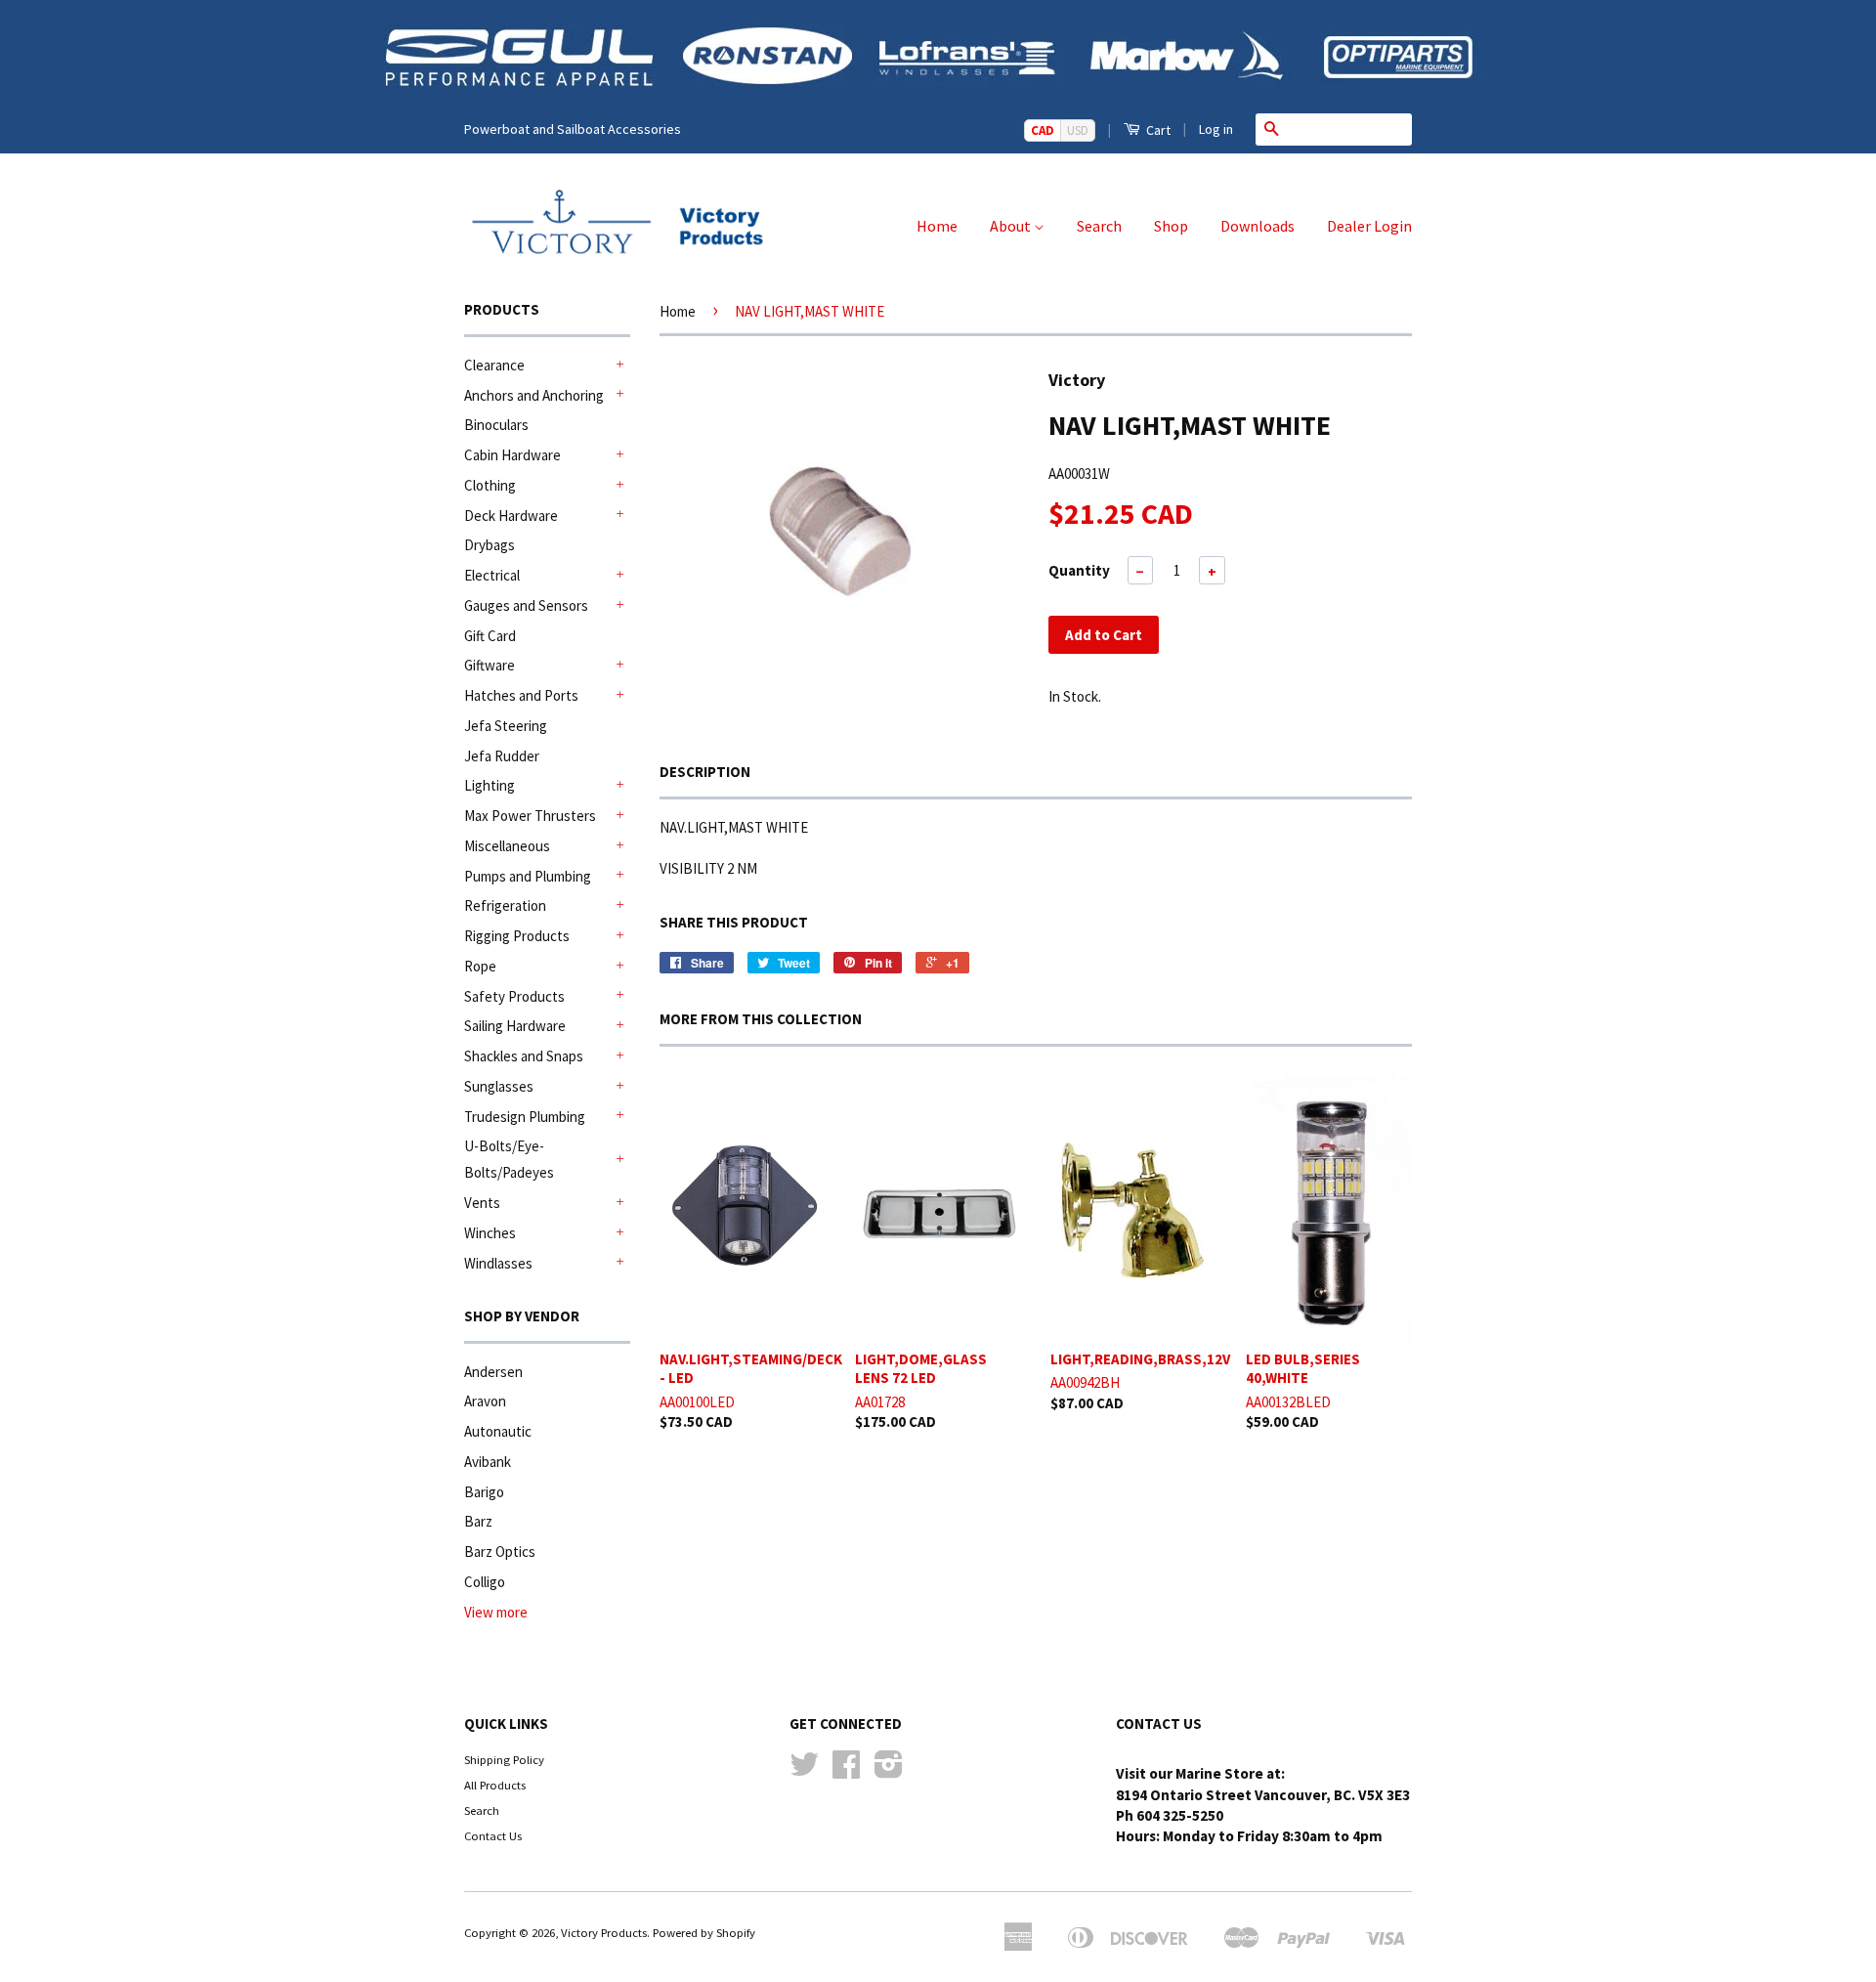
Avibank (488, 1462)
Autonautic (498, 1431)
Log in (1216, 129)
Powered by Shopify (704, 1932)
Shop (1171, 226)
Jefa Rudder (502, 756)
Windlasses (498, 1263)
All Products (495, 1785)
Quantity (1079, 570)
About (1012, 226)
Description (705, 772)
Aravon (485, 1401)
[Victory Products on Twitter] (804, 1771)
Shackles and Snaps (524, 1056)
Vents (482, 1203)
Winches (490, 1233)
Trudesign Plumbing (525, 1117)
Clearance (494, 365)
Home (937, 226)
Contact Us (493, 1835)
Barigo (484, 1492)
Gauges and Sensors (526, 605)
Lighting (490, 785)
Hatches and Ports (521, 695)
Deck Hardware (511, 516)
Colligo (485, 1582)
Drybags (490, 545)
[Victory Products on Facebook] (846, 1771)
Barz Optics (500, 1551)
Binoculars (496, 425)
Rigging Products (517, 936)
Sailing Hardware (515, 1026)
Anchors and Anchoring (534, 395)
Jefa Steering (506, 726)
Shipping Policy (504, 1759)
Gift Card (490, 636)
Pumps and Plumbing (528, 876)
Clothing (490, 485)
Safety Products (514, 996)
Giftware (490, 665)
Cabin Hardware (512, 455)
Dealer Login (1369, 226)
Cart (1157, 130)
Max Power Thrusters (530, 816)
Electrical (492, 575)
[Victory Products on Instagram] (889, 1771)
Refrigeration (505, 905)
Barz (478, 1521)
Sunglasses (499, 1086)
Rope (480, 966)
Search (1099, 226)
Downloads (1258, 226)
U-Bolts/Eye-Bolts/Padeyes (509, 1159)
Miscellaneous (507, 846)
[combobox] (1349, 129)
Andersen (493, 1372)
